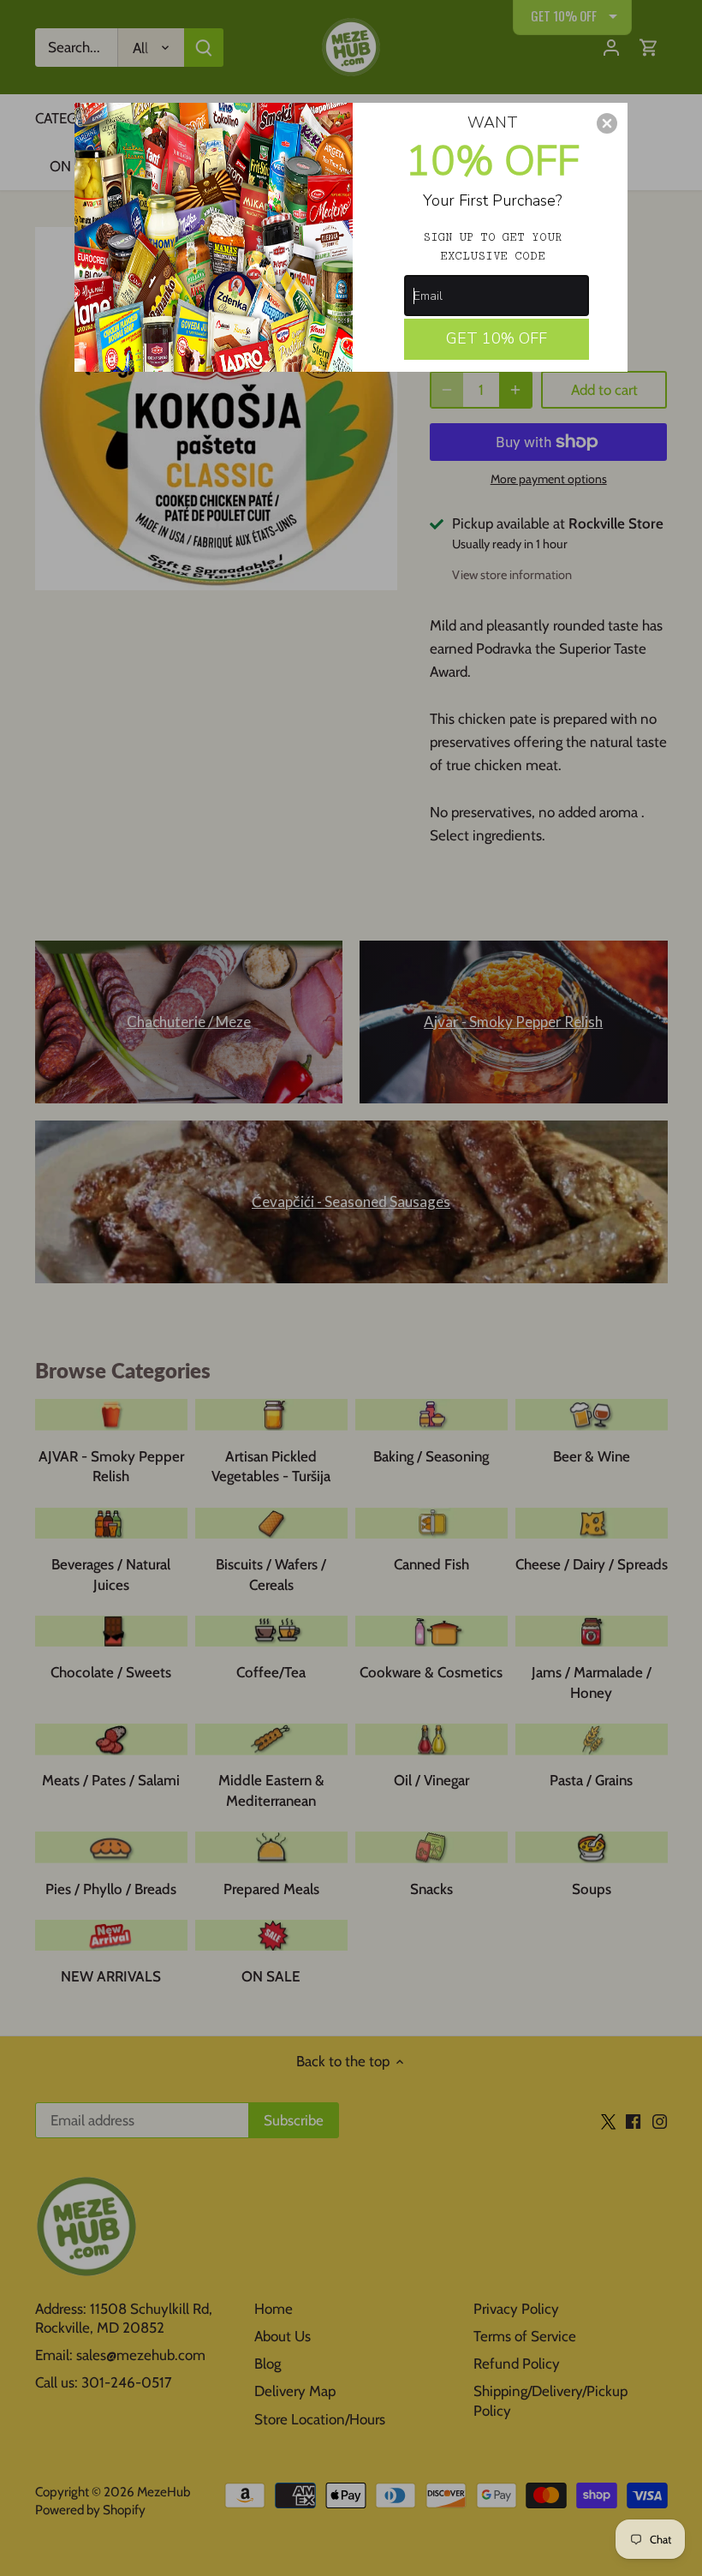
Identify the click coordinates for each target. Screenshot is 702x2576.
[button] (607, 123)
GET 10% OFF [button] (497, 338)
